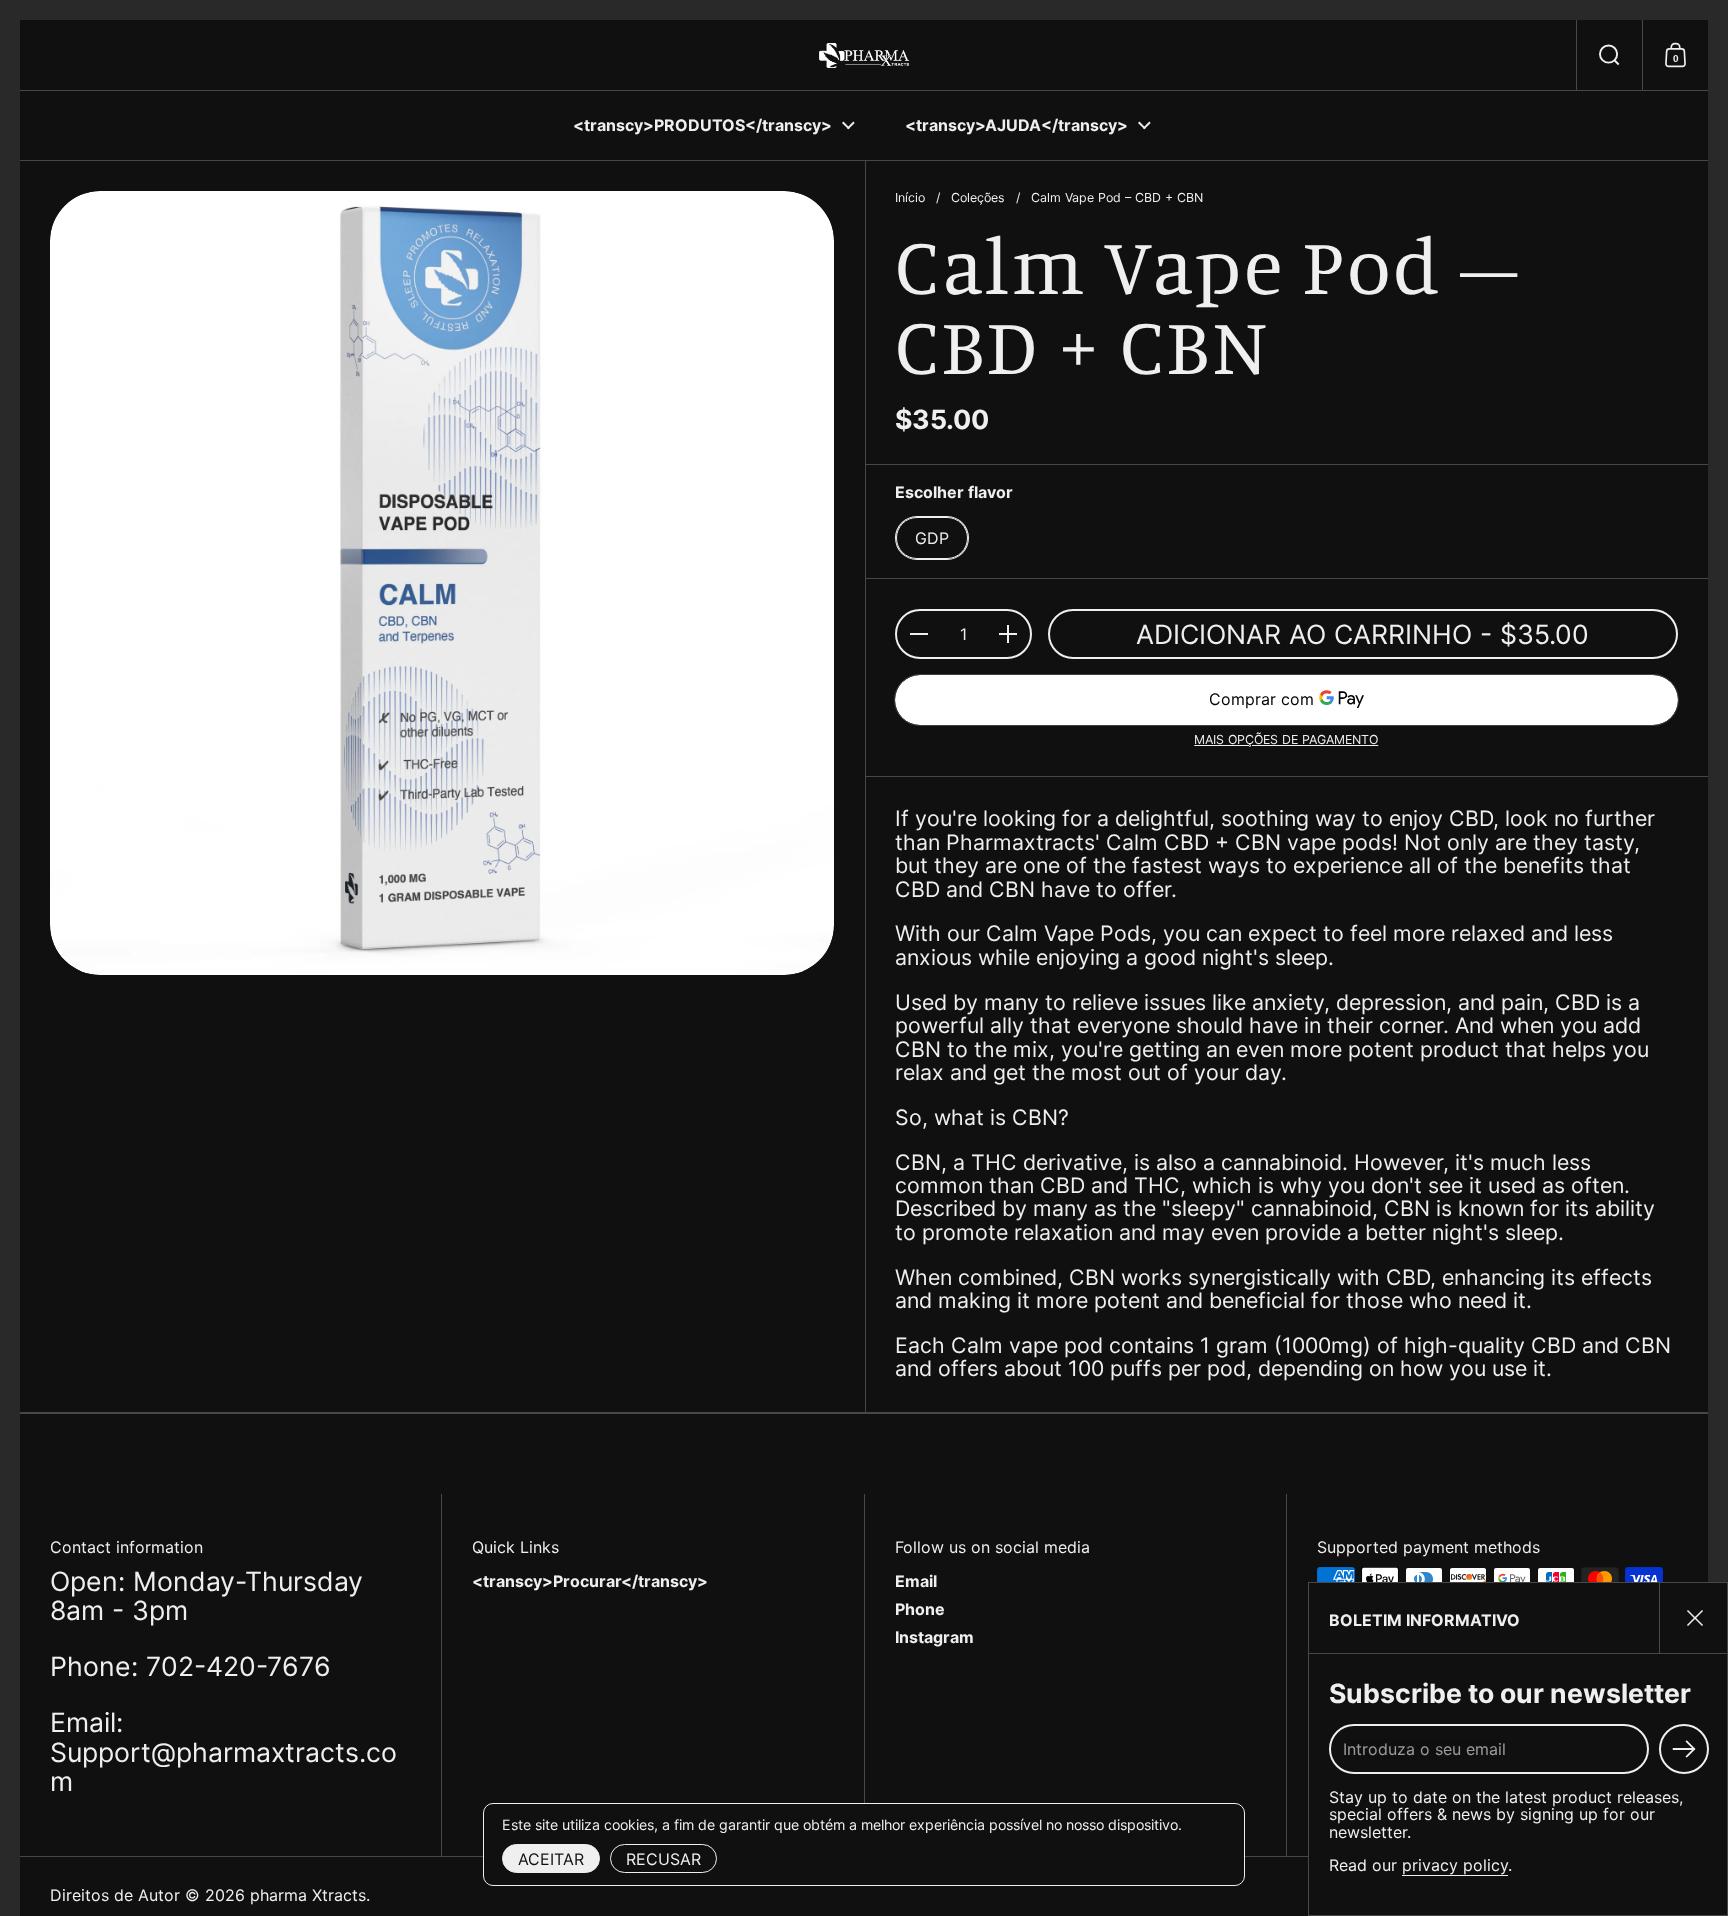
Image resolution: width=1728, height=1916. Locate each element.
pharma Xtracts (308, 1895)
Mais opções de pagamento (1286, 740)
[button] (1609, 55)
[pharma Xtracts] (863, 55)
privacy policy (1455, 1865)
